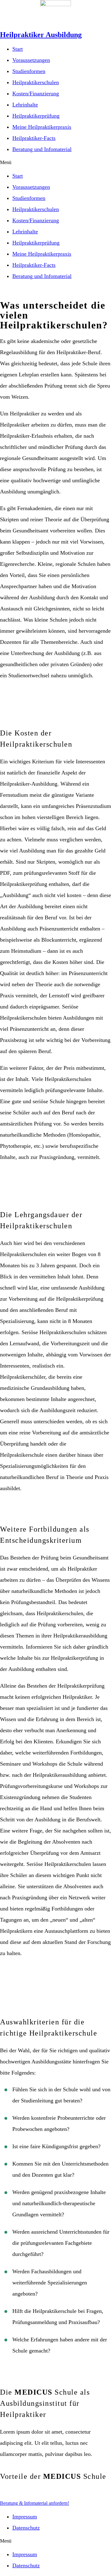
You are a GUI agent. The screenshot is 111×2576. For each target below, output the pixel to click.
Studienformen (29, 71)
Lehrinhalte (25, 105)
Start (18, 49)
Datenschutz (26, 2528)
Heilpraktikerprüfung (36, 116)
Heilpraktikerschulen (36, 82)
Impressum (25, 2517)
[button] (55, 163)
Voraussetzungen (31, 60)
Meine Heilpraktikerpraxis (42, 127)
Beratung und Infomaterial (42, 149)
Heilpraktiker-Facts (34, 138)
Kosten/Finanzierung (36, 93)
